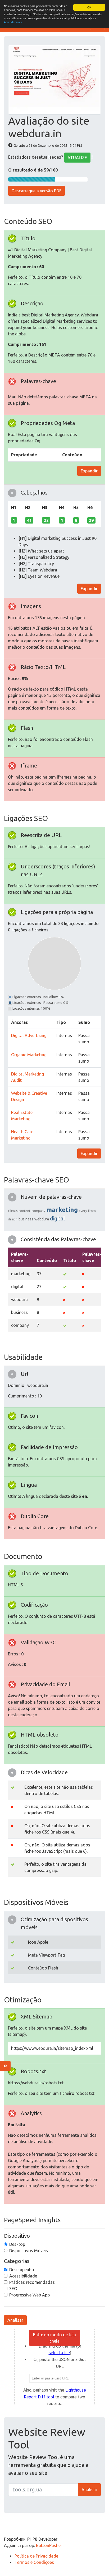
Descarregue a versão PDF (37, 191)
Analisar (15, 2320)
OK (89, 7)
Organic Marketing (29, 1055)
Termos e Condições (34, 2562)
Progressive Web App (29, 2295)
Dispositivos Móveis (29, 2251)
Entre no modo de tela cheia (54, 2338)
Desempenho (22, 2270)
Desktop (17, 2244)
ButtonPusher (49, 2545)
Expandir (89, 471)
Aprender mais (13, 22)
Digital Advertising (29, 1035)
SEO (13, 2289)
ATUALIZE (77, 158)
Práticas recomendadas (32, 2282)
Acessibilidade (23, 2276)
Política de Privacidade (36, 2556)
